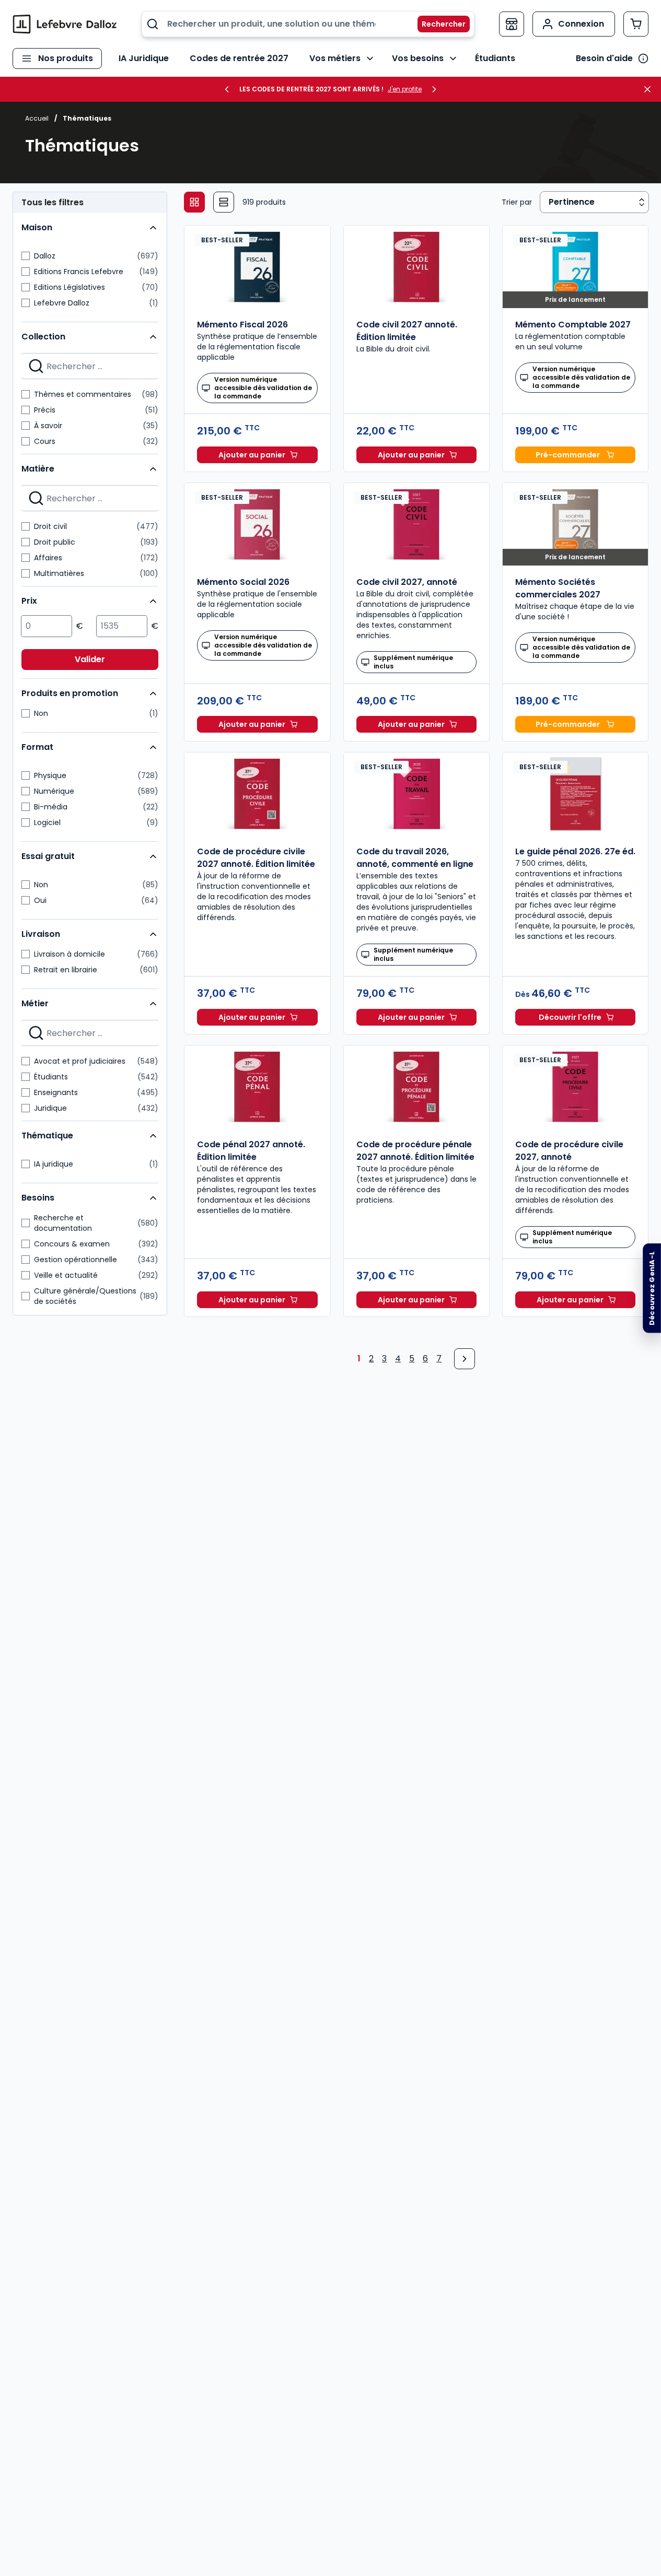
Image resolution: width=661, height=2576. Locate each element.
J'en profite (405, 89)
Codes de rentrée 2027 (239, 58)
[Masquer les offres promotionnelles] (651, 89)
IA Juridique (144, 58)
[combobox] (308, 24)
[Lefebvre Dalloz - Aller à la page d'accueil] (65, 24)
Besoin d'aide (604, 58)
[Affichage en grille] (194, 202)
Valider (90, 659)
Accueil (37, 118)
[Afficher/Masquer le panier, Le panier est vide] (636, 24)
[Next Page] (465, 1359)
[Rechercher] (437, 24)
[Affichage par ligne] (224, 202)
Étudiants (495, 58)
